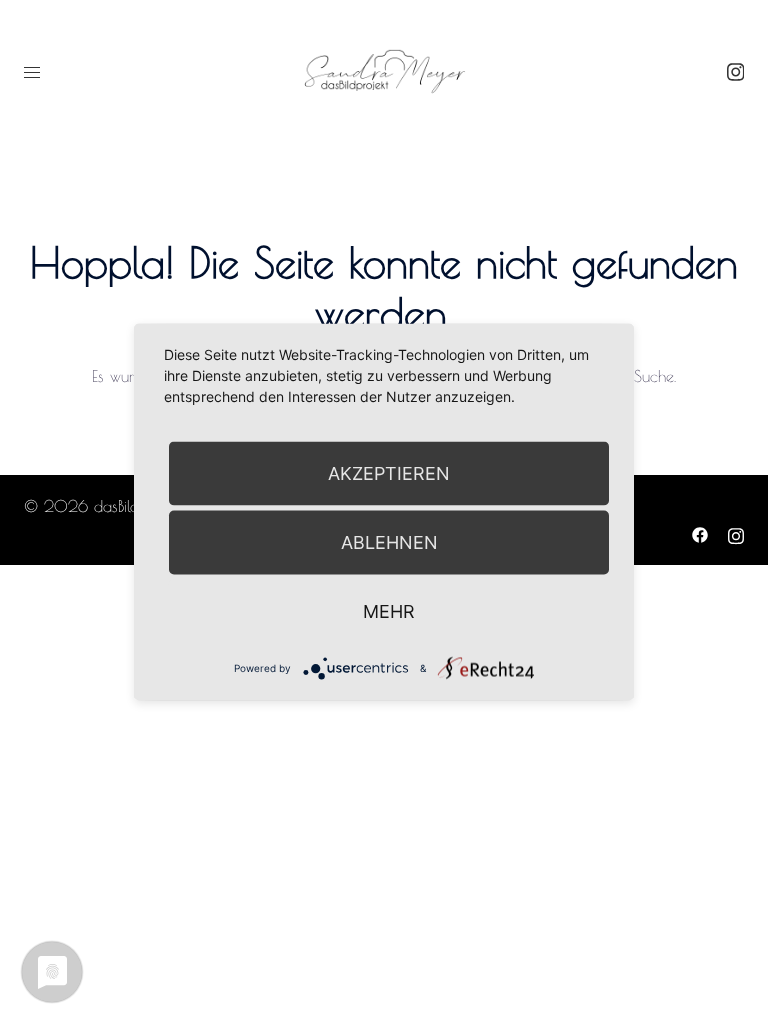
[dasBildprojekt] (384, 70)
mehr (389, 611)
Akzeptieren (389, 473)
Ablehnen (389, 542)
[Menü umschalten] (32, 72)
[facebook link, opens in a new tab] (700, 533)
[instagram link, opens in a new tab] (733, 71)
